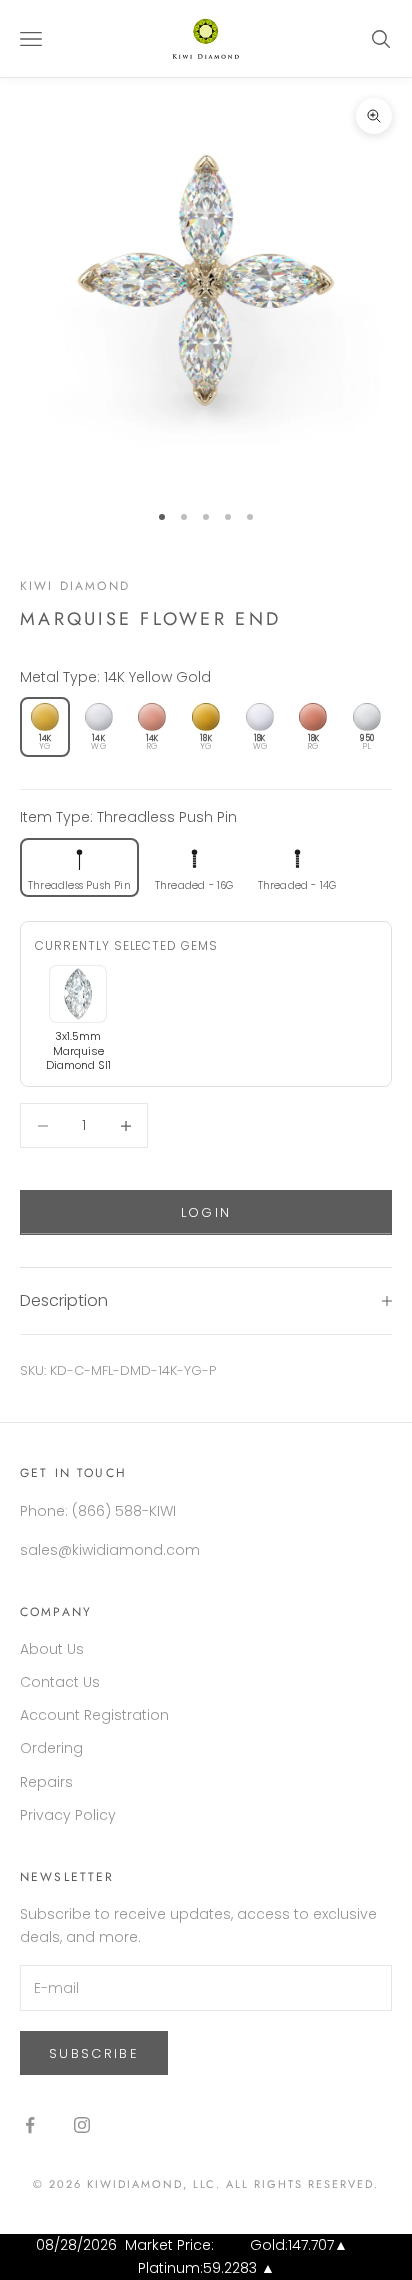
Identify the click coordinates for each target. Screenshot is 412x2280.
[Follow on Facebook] (30, 2125)
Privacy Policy (68, 1815)
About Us (52, 1649)
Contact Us (60, 1682)
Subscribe (94, 2053)
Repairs (46, 1782)
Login (206, 1212)
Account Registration (94, 1715)
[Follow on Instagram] (82, 2125)
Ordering (51, 1748)
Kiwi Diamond (75, 586)
